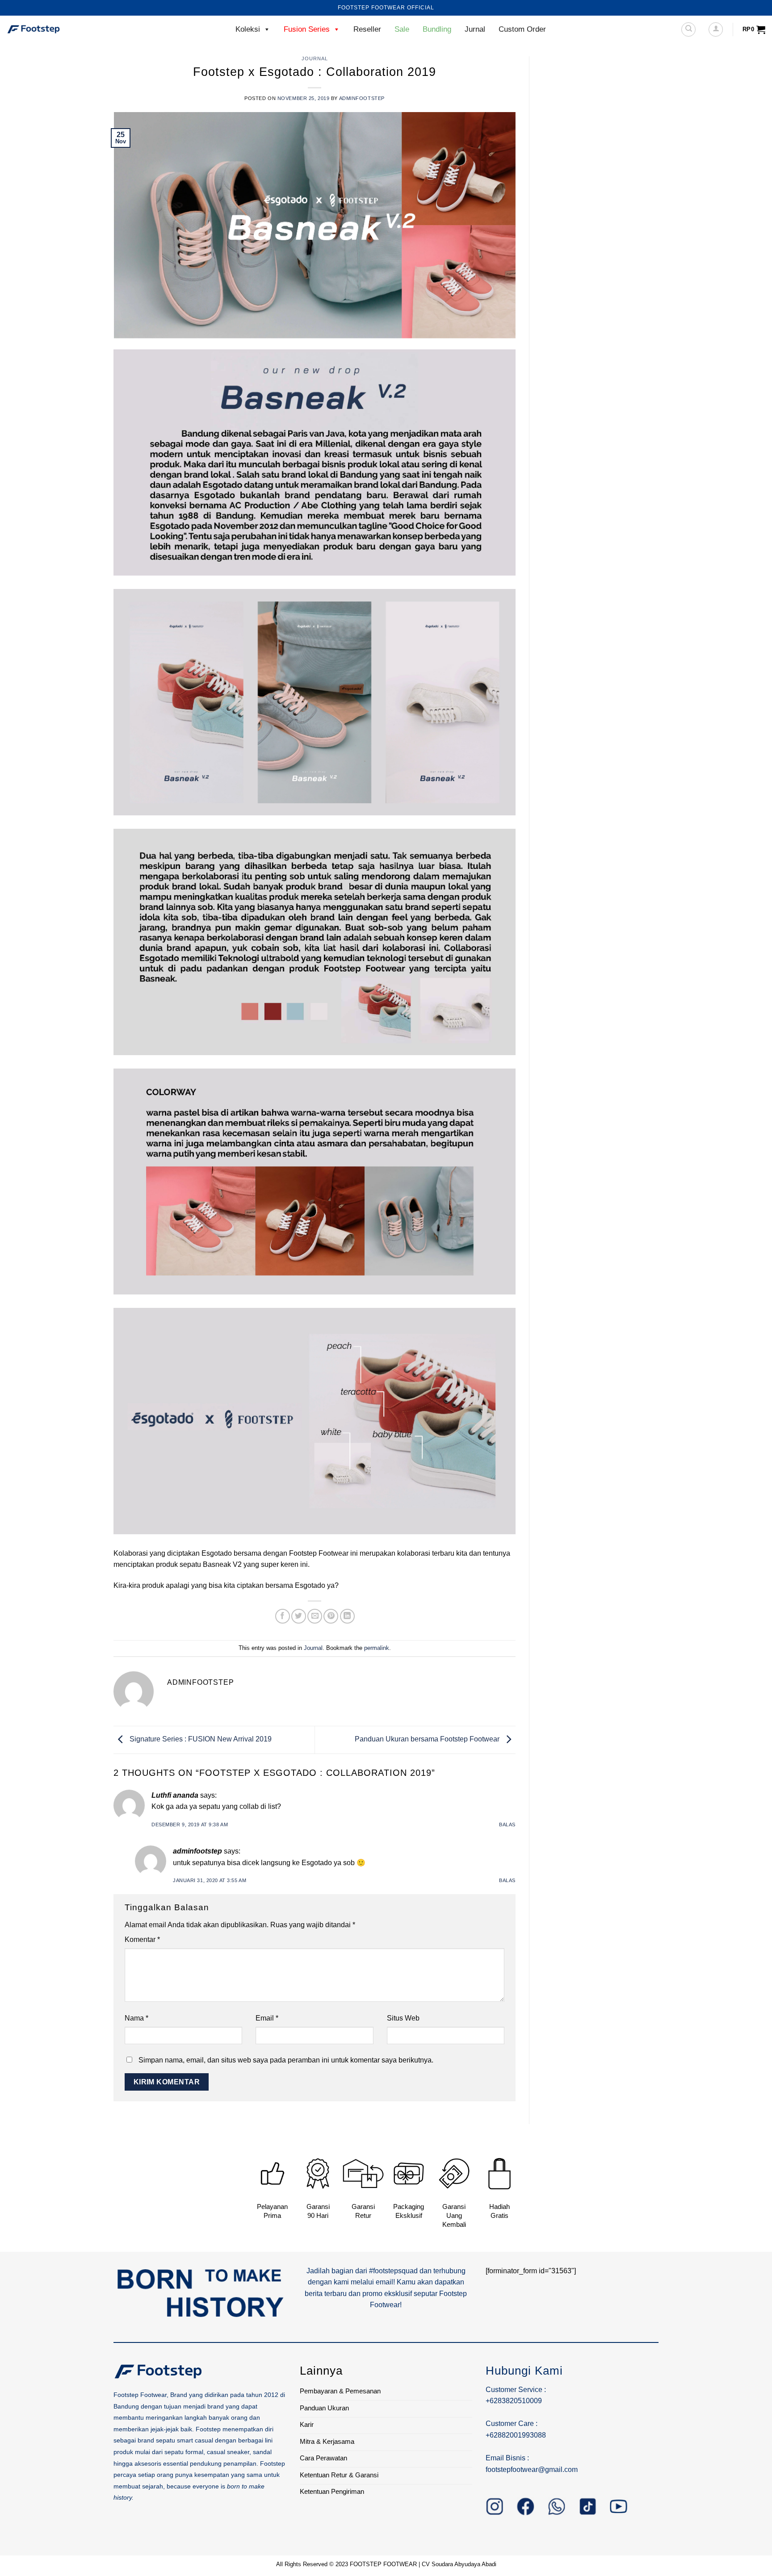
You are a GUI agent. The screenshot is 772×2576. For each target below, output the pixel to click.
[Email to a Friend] (315, 1616)
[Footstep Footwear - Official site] (51, 29)
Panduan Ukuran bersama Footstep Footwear (428, 1739)
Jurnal (475, 29)
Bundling (437, 29)
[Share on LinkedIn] (347, 1616)
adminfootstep (362, 98)
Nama (136, 2018)
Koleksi (248, 29)
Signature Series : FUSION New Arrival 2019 (200, 1739)
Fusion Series (307, 29)
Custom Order (522, 29)
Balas (507, 1824)
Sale (402, 29)
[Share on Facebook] (283, 1616)
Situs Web (403, 2018)
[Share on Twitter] (299, 1616)
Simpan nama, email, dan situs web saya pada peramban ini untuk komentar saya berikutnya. (286, 2060)
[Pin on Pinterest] (331, 1616)
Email (267, 2018)
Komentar (142, 1939)
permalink (377, 1648)
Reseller (367, 29)
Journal (315, 58)
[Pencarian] (688, 29)
